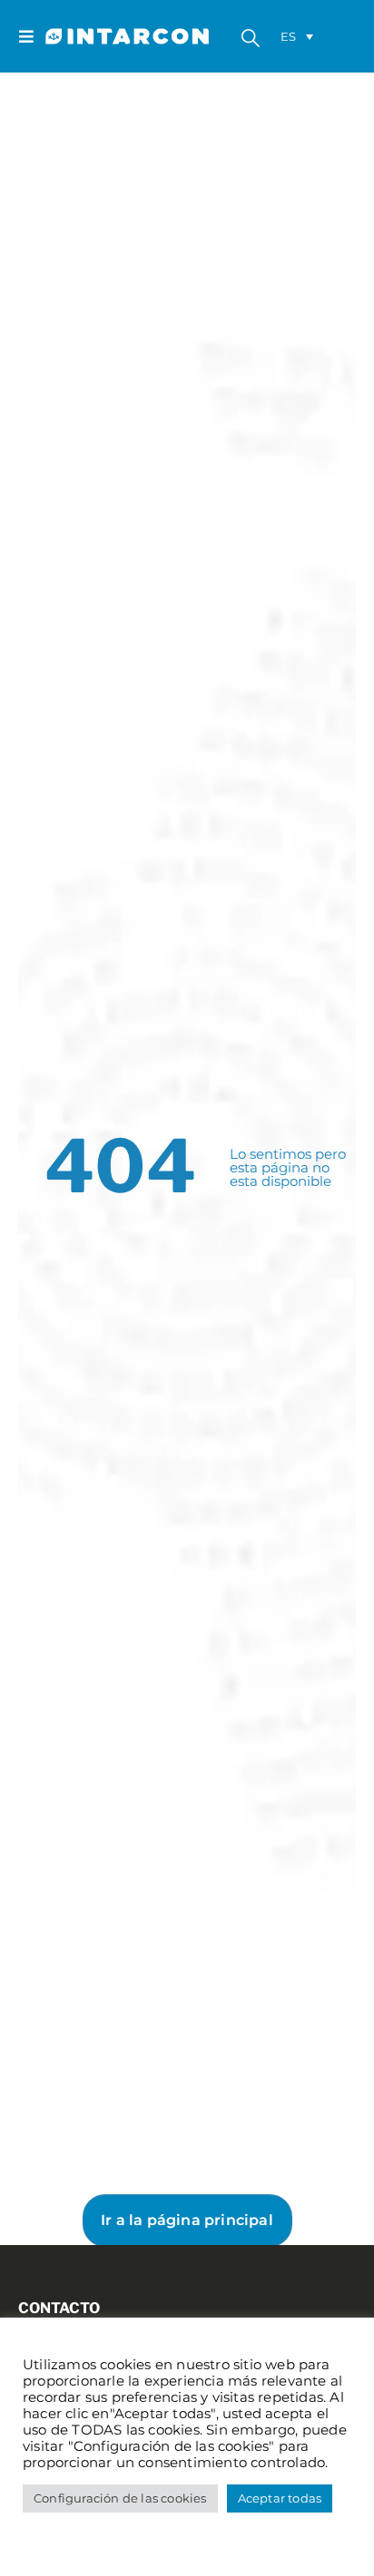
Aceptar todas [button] (280, 2498)
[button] (32, 36)
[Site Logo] (82, 37)
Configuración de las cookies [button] (120, 2498)
